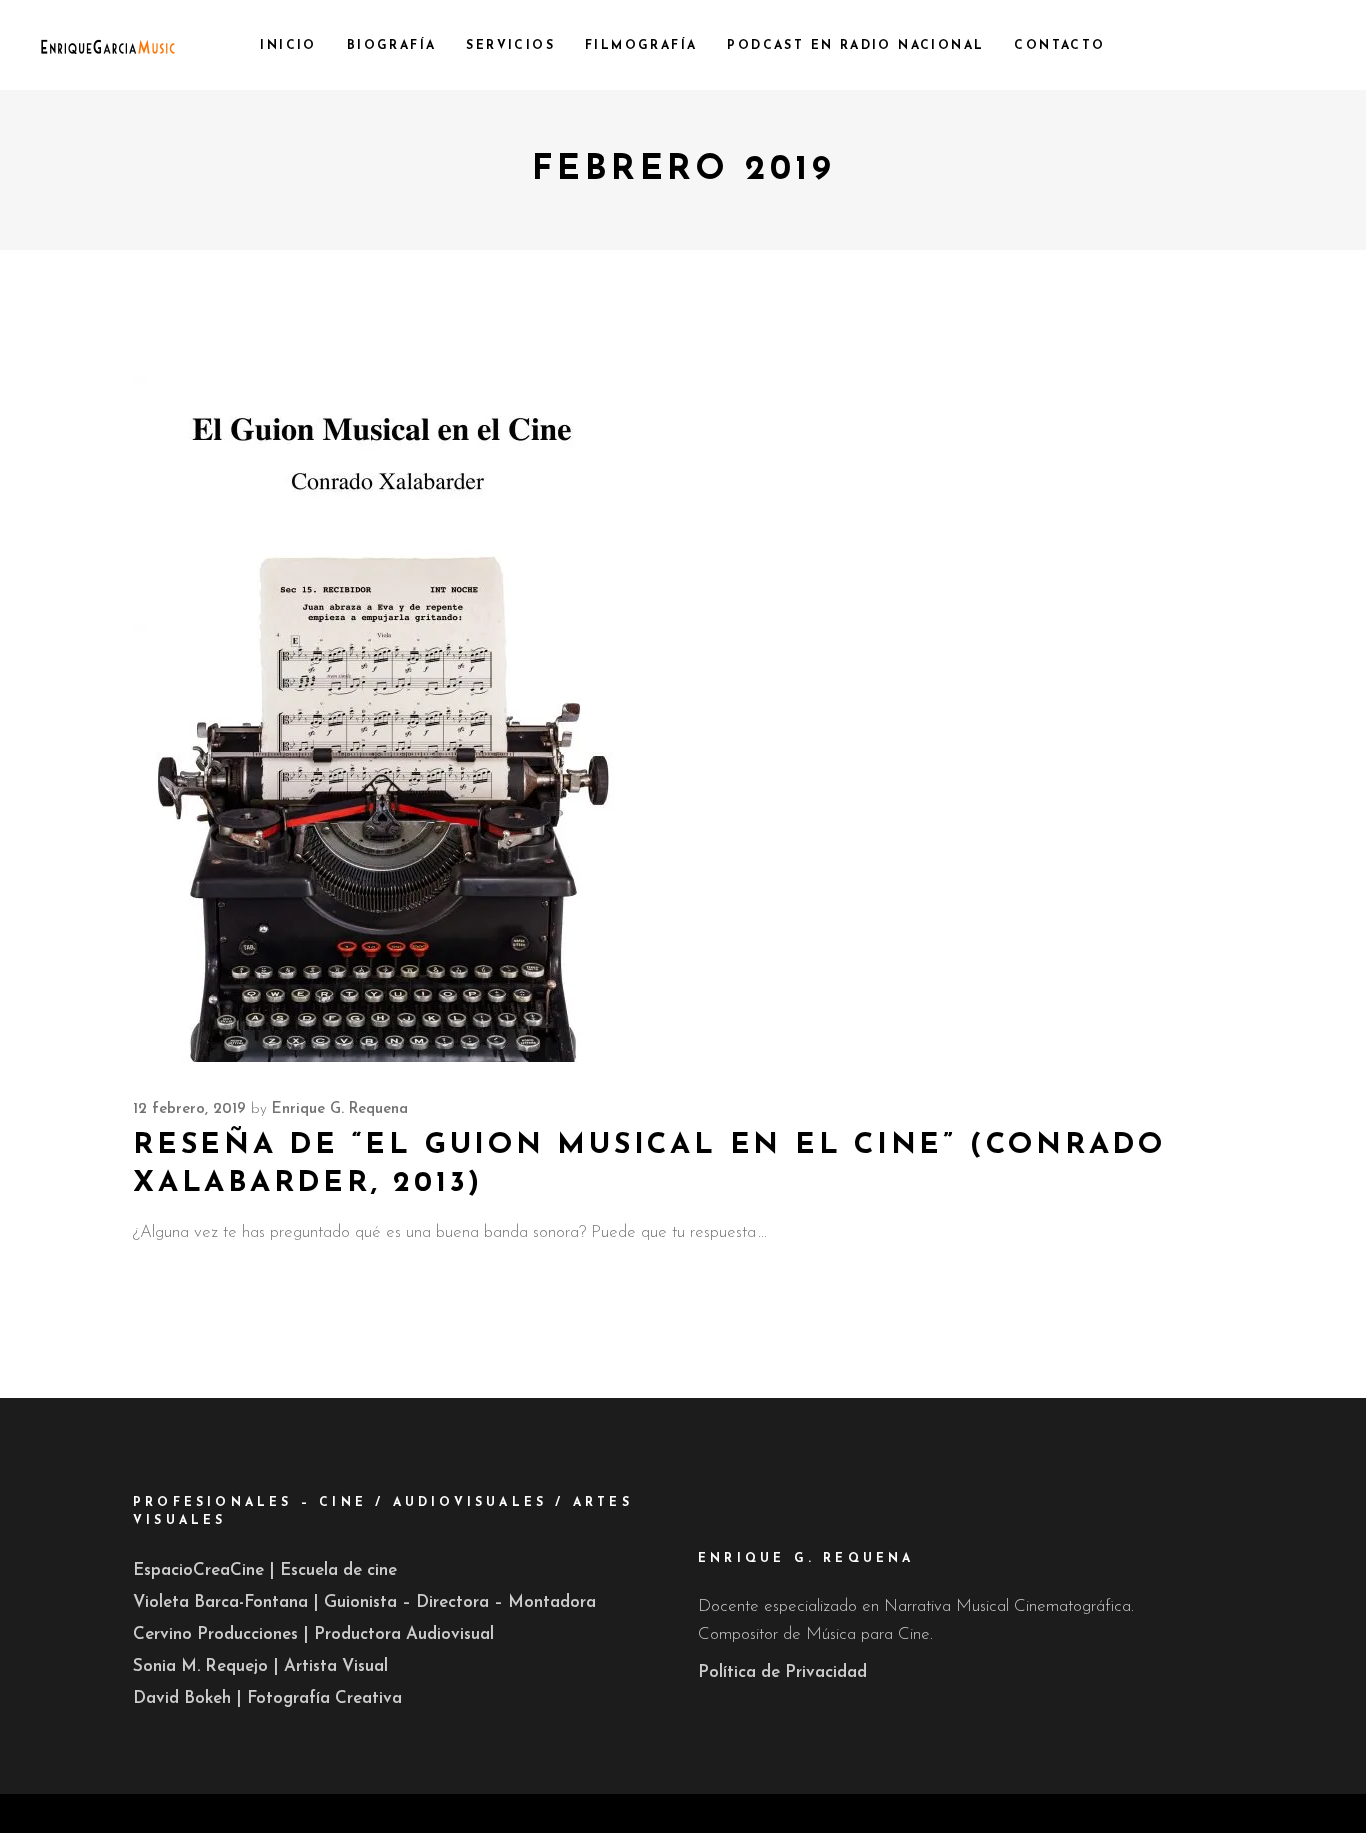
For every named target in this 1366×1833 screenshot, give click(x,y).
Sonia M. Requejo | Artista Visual (260, 1666)
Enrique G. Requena (340, 1109)
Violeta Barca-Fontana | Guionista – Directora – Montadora (364, 1602)
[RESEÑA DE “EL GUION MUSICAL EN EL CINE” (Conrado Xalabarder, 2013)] (383, 691)
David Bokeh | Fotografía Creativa (267, 1698)
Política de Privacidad (782, 1672)
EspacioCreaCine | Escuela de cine (265, 1570)
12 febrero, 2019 (189, 1109)
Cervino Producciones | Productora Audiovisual (313, 1634)
